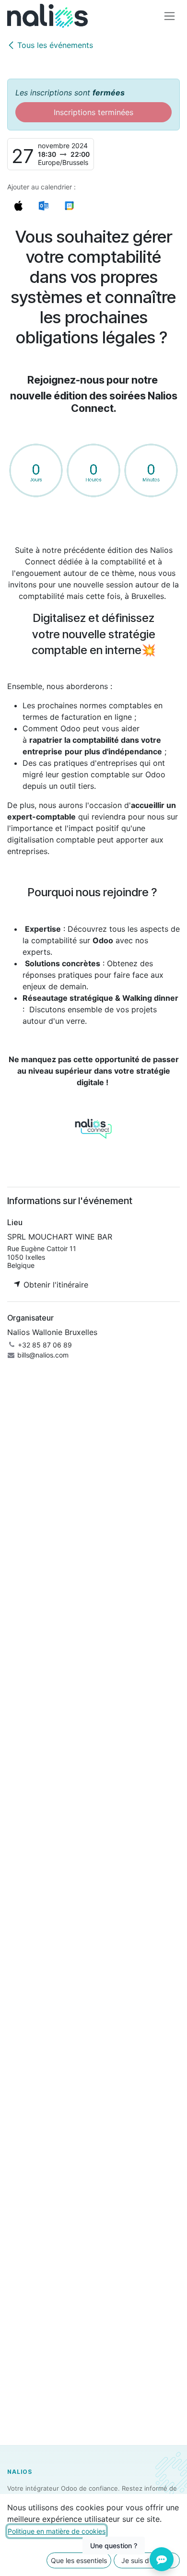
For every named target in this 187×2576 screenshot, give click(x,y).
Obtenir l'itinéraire (55, 1285)
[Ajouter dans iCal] (18, 205)
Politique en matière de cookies (57, 2531)
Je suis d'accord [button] (147, 2560)
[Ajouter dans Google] (69, 205)
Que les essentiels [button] (79, 2560)
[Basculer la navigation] (169, 16)
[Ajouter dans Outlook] (43, 205)
